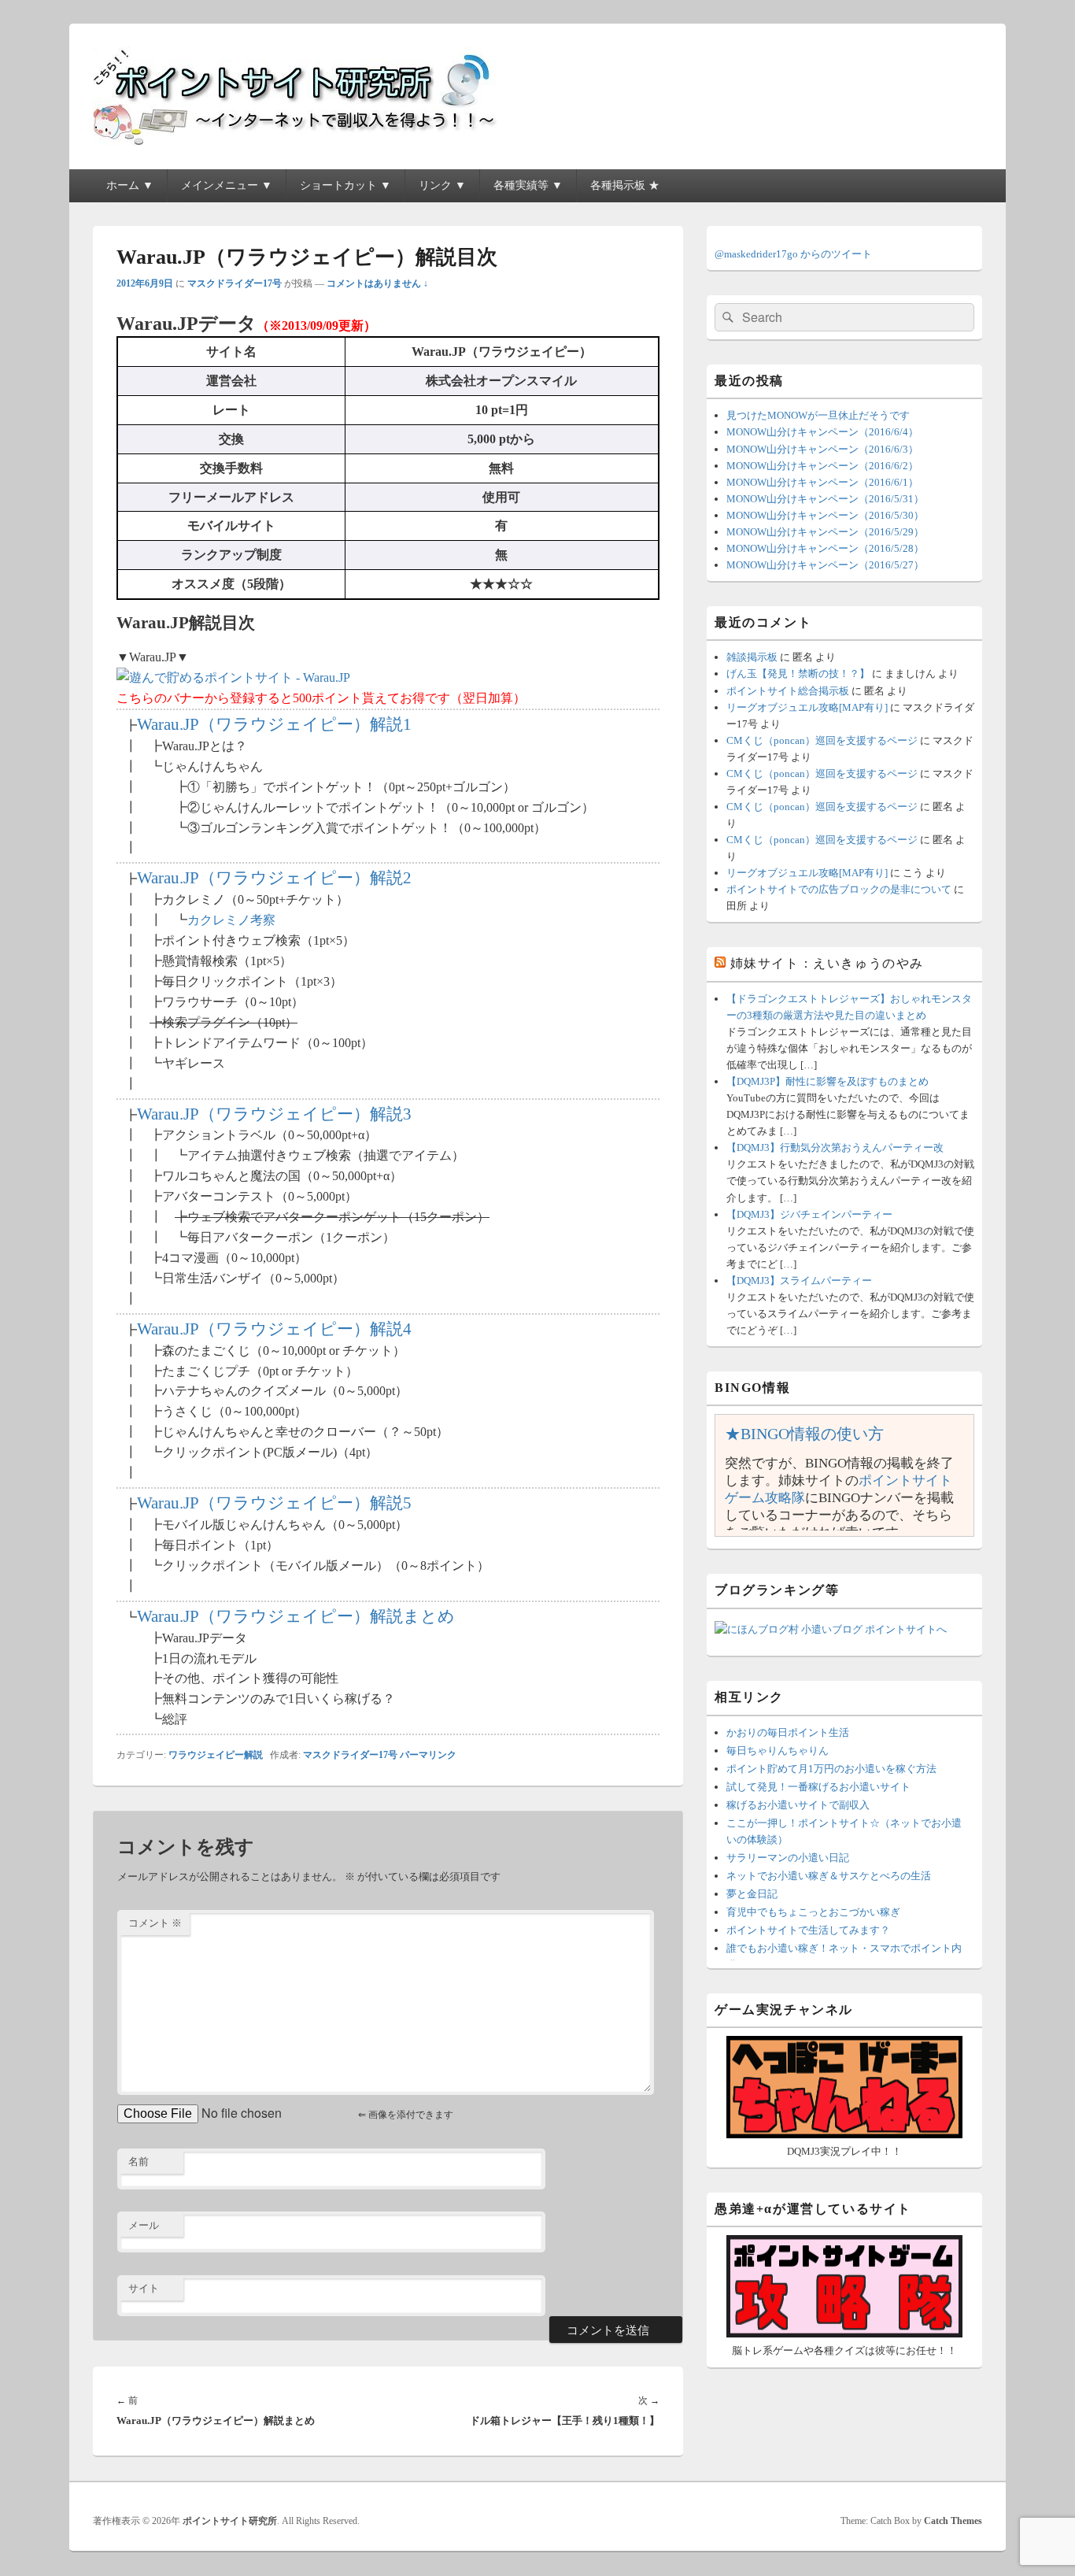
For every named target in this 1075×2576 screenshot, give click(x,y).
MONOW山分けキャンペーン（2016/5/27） (825, 565)
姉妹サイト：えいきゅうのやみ (827, 963)
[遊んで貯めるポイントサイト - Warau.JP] (233, 677)
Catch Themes (953, 2521)
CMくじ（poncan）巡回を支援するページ (822, 740)
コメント (155, 1923)
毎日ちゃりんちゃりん (778, 1751)
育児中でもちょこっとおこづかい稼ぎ (813, 1912)
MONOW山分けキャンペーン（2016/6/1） (822, 482)
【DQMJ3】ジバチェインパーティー (809, 1214)
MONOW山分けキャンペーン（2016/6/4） (822, 432)
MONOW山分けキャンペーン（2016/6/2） (822, 466)
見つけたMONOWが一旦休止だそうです (818, 415)
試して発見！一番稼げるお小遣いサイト (818, 1787)
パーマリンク (428, 1755)
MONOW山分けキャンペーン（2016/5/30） (825, 515)
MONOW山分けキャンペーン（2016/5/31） (825, 499)
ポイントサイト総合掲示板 (788, 691)
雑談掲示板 (752, 657)
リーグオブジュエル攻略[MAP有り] (807, 707)
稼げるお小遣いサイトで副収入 (798, 1805)
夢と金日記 (752, 1894)
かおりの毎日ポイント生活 (788, 1732)
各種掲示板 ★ (625, 185)
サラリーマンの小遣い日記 (788, 1858)
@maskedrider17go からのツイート (793, 254)
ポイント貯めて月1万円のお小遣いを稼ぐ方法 (831, 1769)
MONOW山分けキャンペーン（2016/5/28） (825, 548)
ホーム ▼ (130, 185)
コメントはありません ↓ (377, 283)
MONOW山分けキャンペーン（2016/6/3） (822, 449)
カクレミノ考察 (231, 920)
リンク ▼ (442, 185)
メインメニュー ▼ (227, 185)
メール (144, 2225)
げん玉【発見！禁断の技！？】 (798, 674)
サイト (144, 2288)
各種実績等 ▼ (528, 185)
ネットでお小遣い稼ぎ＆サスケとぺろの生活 (829, 1876)
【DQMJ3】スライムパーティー (799, 1281)
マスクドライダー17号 (235, 283)
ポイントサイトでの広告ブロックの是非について (839, 889)
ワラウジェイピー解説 (216, 1755)
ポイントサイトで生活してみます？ (808, 1930)
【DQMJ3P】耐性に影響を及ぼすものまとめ (827, 1081)
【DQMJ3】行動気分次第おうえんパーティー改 (835, 1147)
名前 (139, 2161)
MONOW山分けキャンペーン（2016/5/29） (825, 532)
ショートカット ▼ (345, 185)
